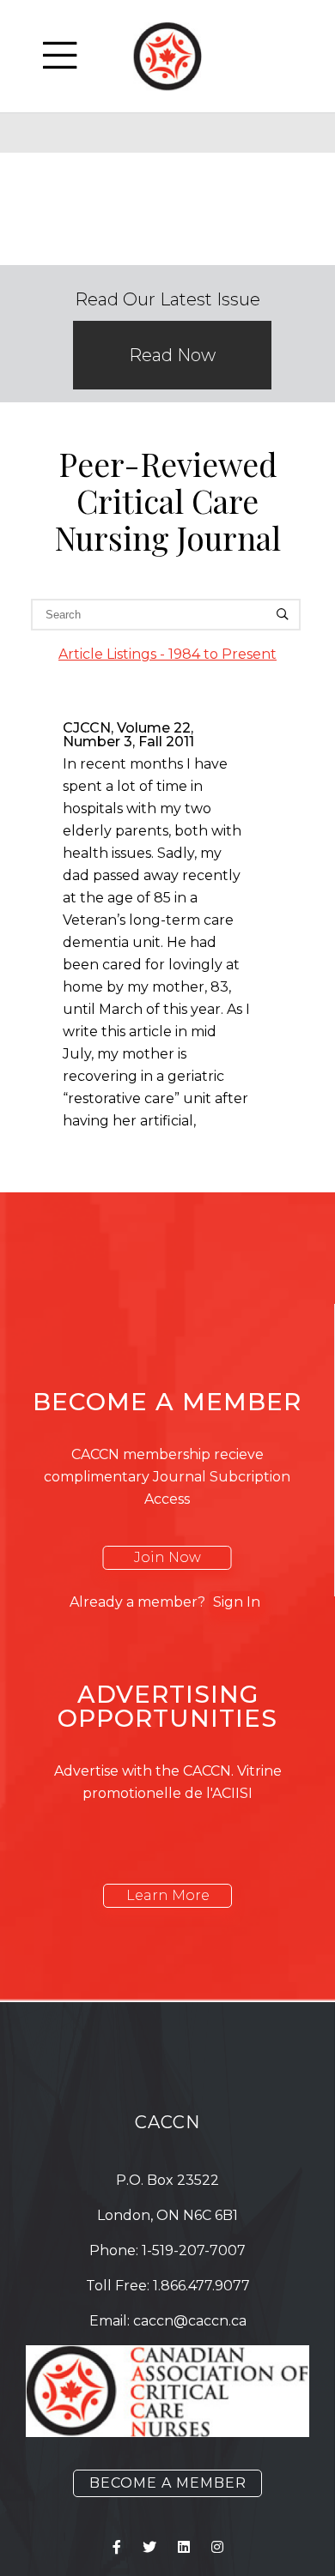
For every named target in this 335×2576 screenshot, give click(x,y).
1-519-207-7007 (194, 2250)
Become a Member (168, 2483)
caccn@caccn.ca (190, 2321)
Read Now (172, 355)
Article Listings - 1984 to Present (167, 654)
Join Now (167, 1557)
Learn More (168, 1895)
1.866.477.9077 (201, 2286)
